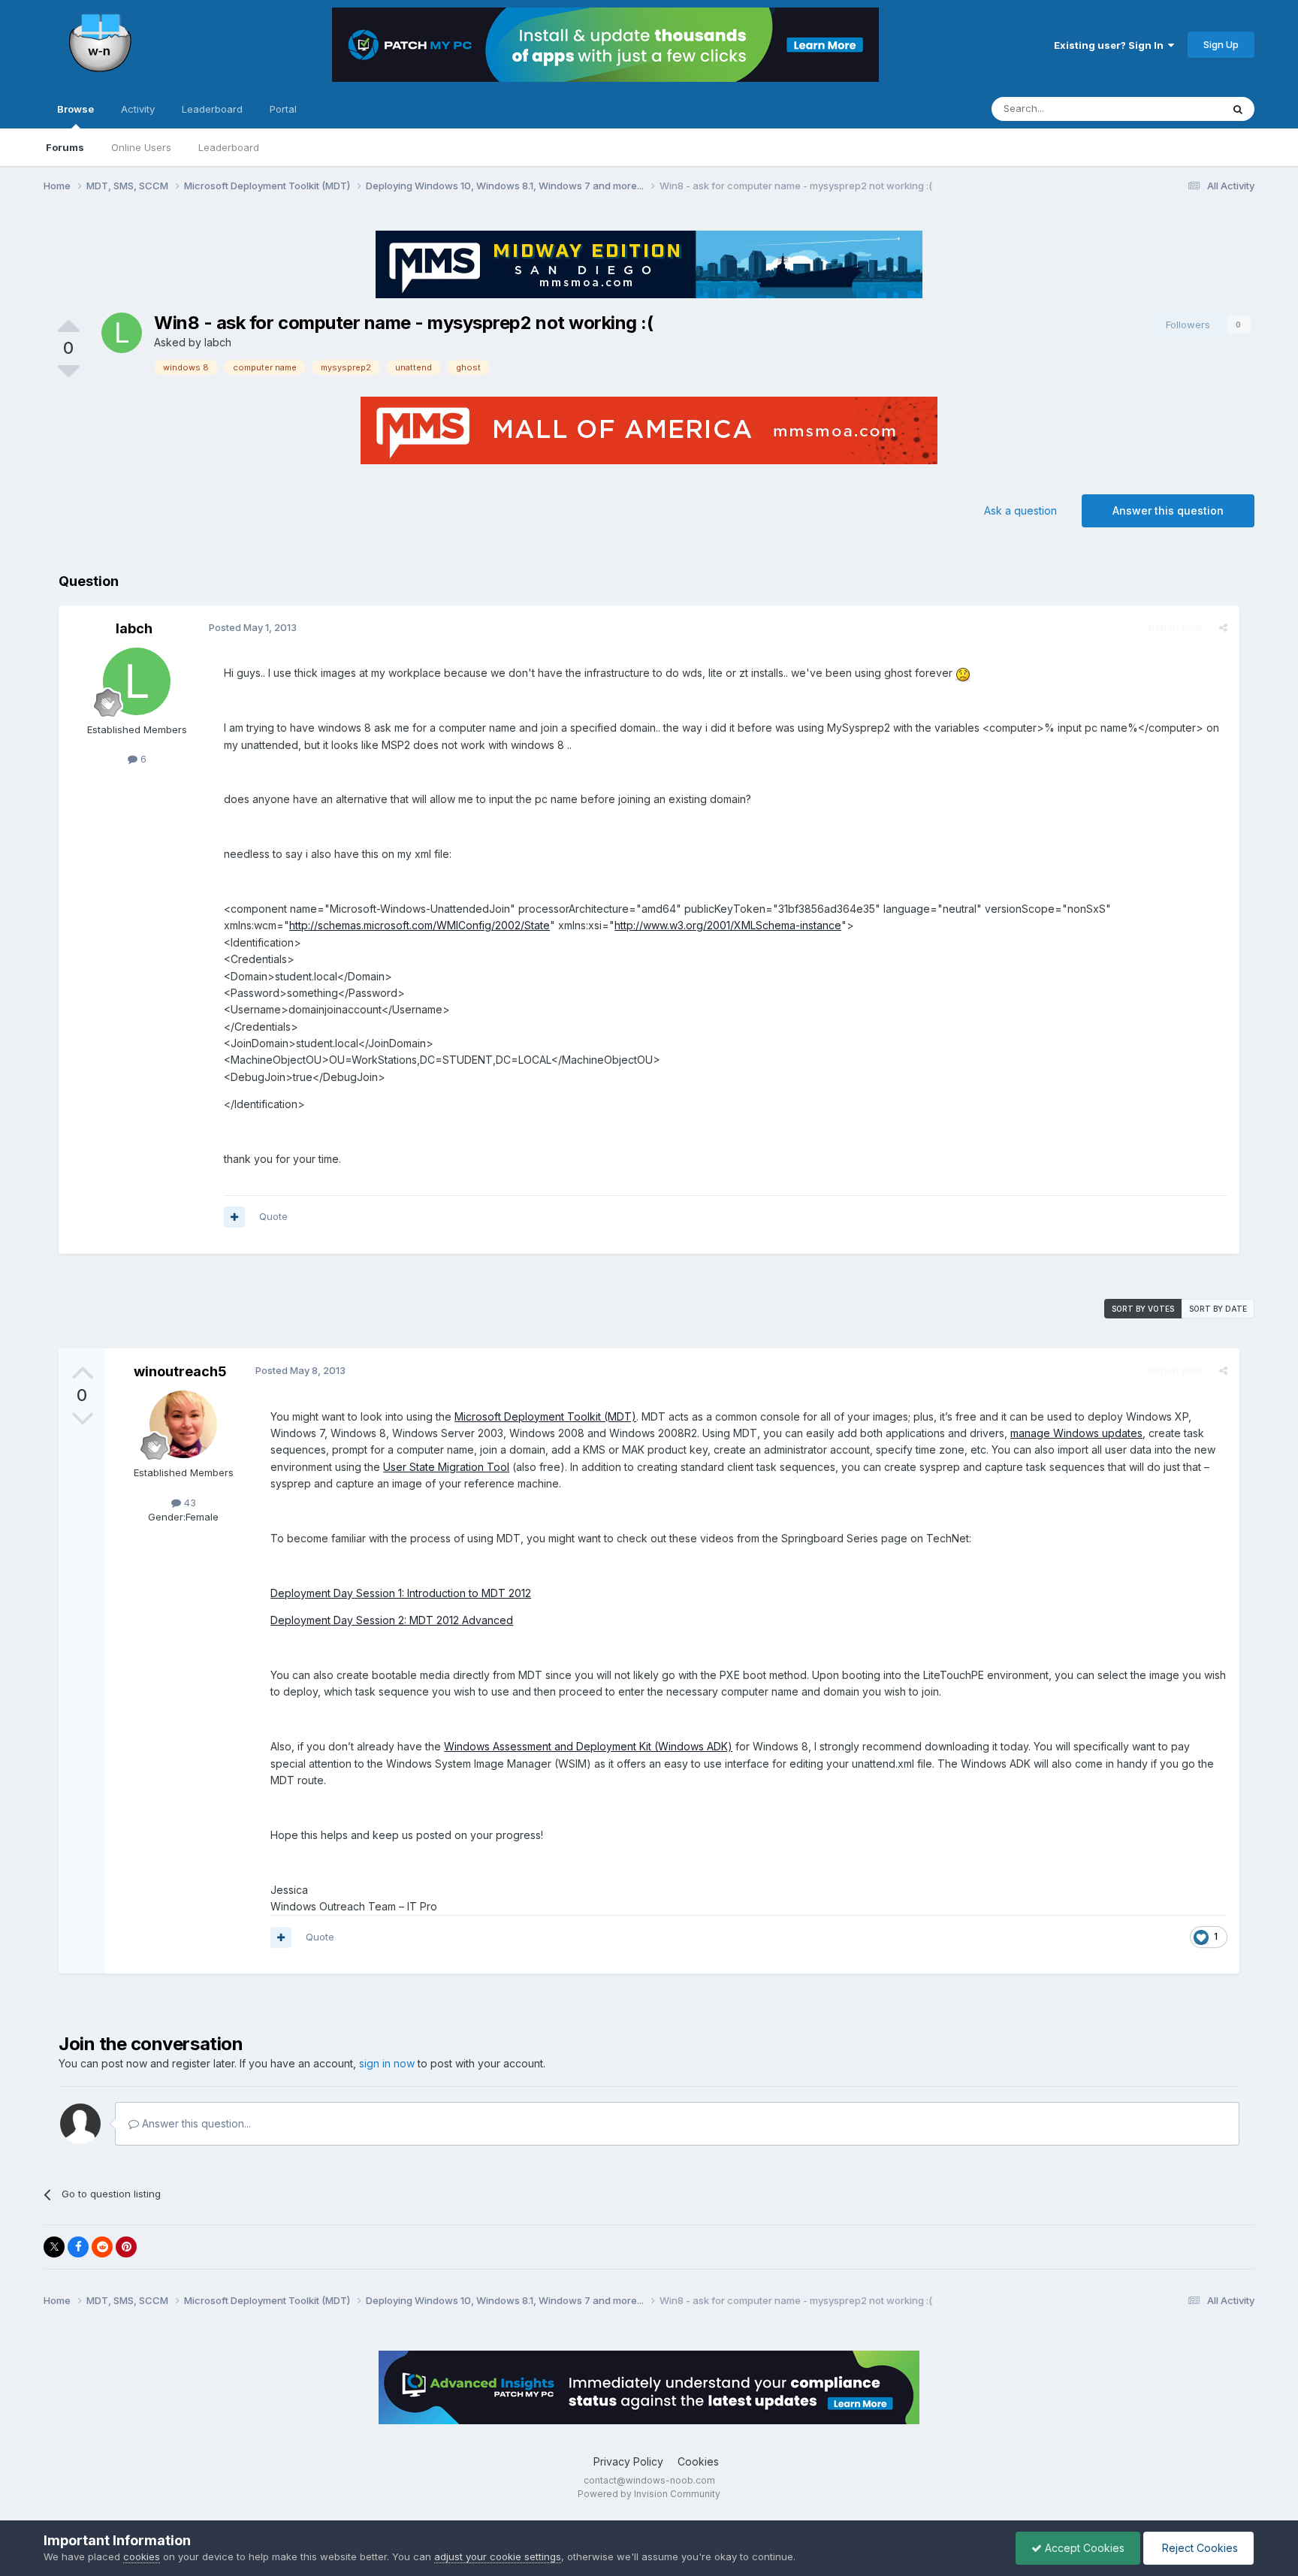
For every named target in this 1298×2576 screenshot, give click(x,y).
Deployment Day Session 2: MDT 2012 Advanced (392, 1620)
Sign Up (1221, 44)
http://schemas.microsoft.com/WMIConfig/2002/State (420, 925)
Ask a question (1020, 510)
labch (218, 342)
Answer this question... (195, 2123)
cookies (142, 2556)
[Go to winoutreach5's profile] (183, 1424)
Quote (273, 1216)
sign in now (387, 2063)
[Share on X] (54, 2247)
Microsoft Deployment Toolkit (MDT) (545, 1416)
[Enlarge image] (963, 673)
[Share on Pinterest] (126, 2247)
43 (189, 1502)
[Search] (1238, 109)
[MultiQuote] (234, 1217)
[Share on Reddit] (102, 2247)
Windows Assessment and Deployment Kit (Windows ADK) (588, 1746)
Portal (283, 109)
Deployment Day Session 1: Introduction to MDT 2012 (401, 1593)
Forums (65, 147)
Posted (253, 627)
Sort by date (1218, 1309)
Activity (138, 109)
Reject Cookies (1198, 2548)
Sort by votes (1143, 1309)
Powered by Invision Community (649, 2494)
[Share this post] (1223, 627)
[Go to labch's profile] (122, 333)
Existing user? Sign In (1111, 45)
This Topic (1177, 109)
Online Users (141, 147)
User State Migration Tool (446, 1467)
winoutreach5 (180, 1371)
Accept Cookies (1083, 2548)
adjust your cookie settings (498, 2556)
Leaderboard (229, 147)
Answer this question (1168, 510)
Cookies (698, 2461)
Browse (75, 109)
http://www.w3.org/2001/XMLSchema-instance (728, 925)
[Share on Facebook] (78, 2247)
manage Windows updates (1076, 1433)
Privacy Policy (628, 2461)
